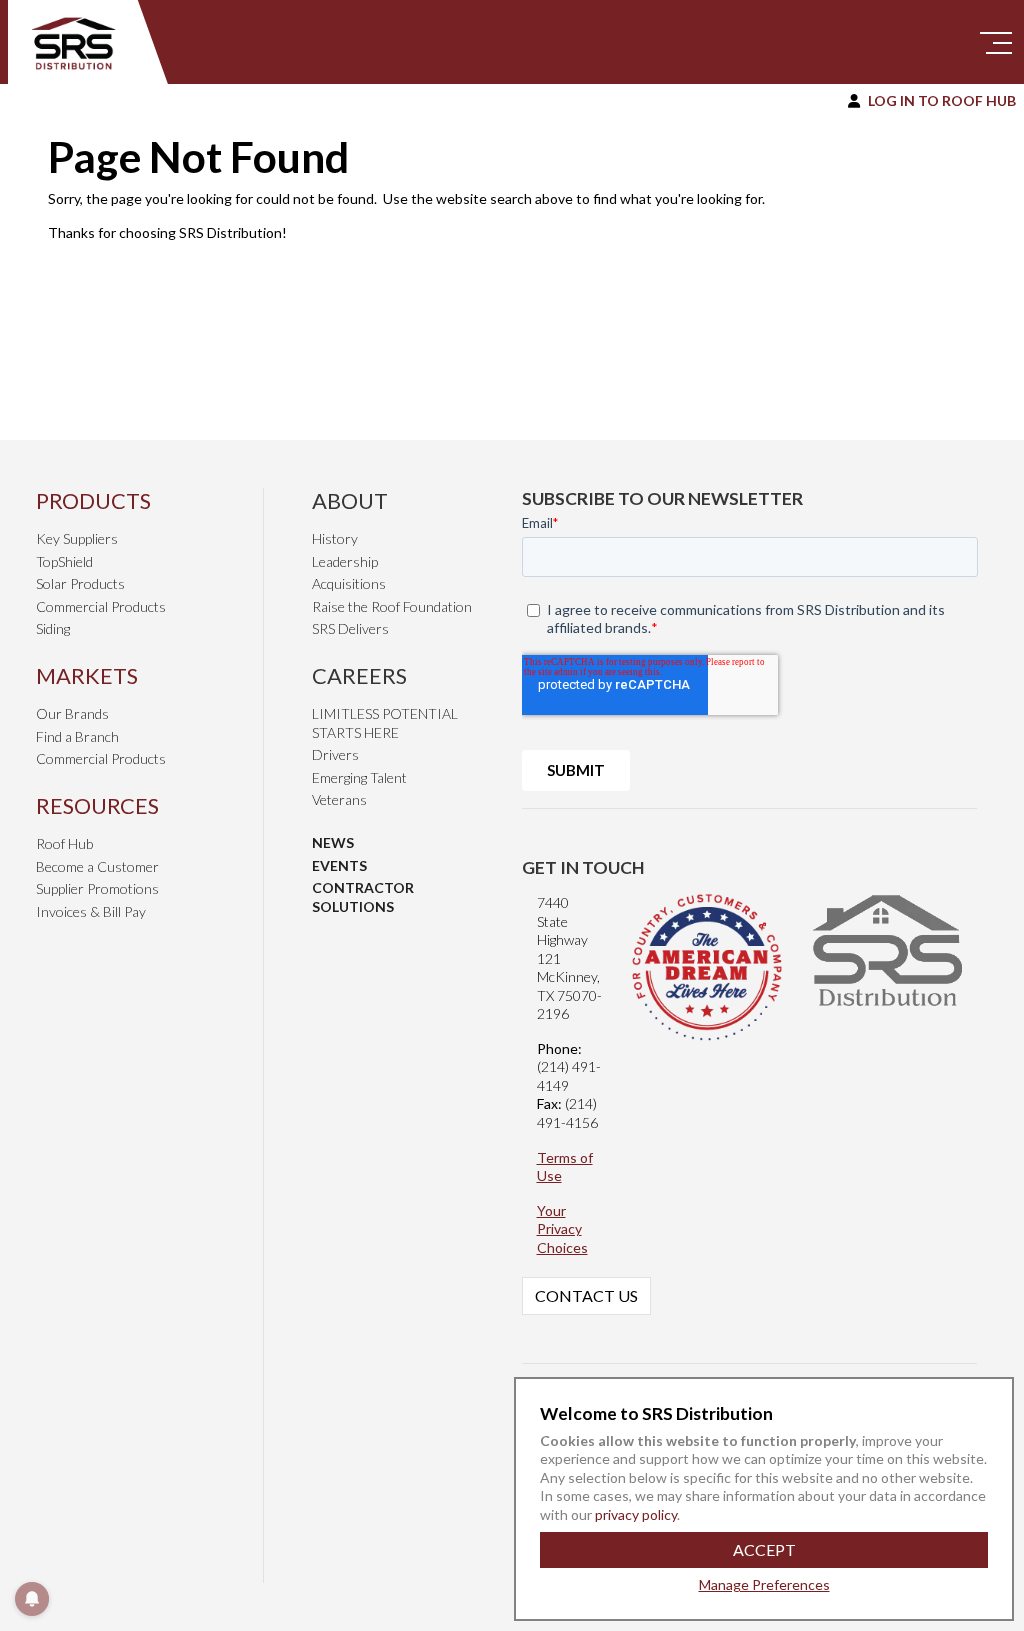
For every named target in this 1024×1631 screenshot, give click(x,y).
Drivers (335, 754)
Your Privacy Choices (562, 1229)
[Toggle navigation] (996, 42)
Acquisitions (349, 583)
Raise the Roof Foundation (392, 606)
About (350, 500)
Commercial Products (101, 606)
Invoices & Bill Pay (91, 911)
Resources (97, 805)
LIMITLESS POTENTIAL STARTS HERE (385, 723)
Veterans (339, 799)
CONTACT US (586, 1295)
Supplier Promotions (97, 888)
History (335, 538)
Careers (359, 675)
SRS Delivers (350, 628)
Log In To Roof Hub (942, 100)
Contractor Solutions (363, 897)
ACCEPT (764, 1549)
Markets (87, 675)
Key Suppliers (77, 538)
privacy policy (634, 1514)
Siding (53, 628)
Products (93, 500)
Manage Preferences (764, 1584)
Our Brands (72, 713)
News (333, 842)
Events (339, 865)
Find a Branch (77, 736)
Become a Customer (97, 866)
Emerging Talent (359, 777)
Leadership (345, 561)
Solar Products (80, 583)
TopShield (64, 561)
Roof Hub (64, 843)
